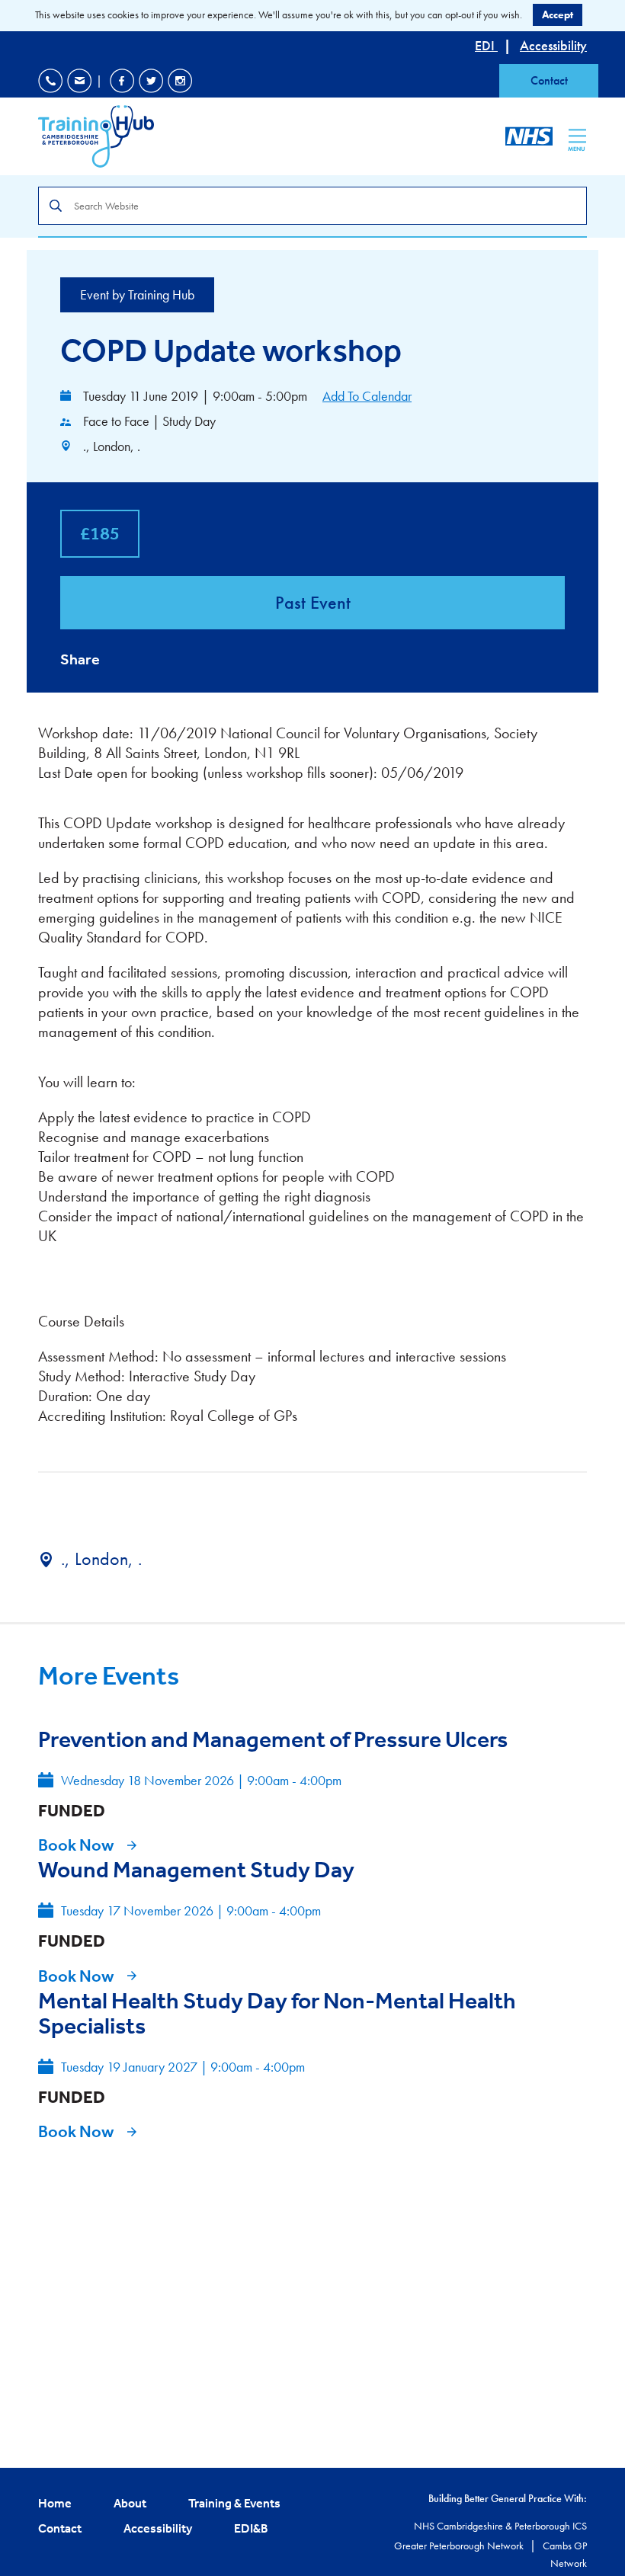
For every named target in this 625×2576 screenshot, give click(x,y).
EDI (486, 45)
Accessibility (553, 45)
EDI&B (251, 2528)
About (130, 2503)
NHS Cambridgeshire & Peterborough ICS (500, 2526)
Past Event (313, 602)
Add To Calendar (367, 396)
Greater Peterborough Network (460, 2546)
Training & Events (234, 2503)
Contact (549, 80)
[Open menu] (577, 136)
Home (55, 2503)
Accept (558, 14)
